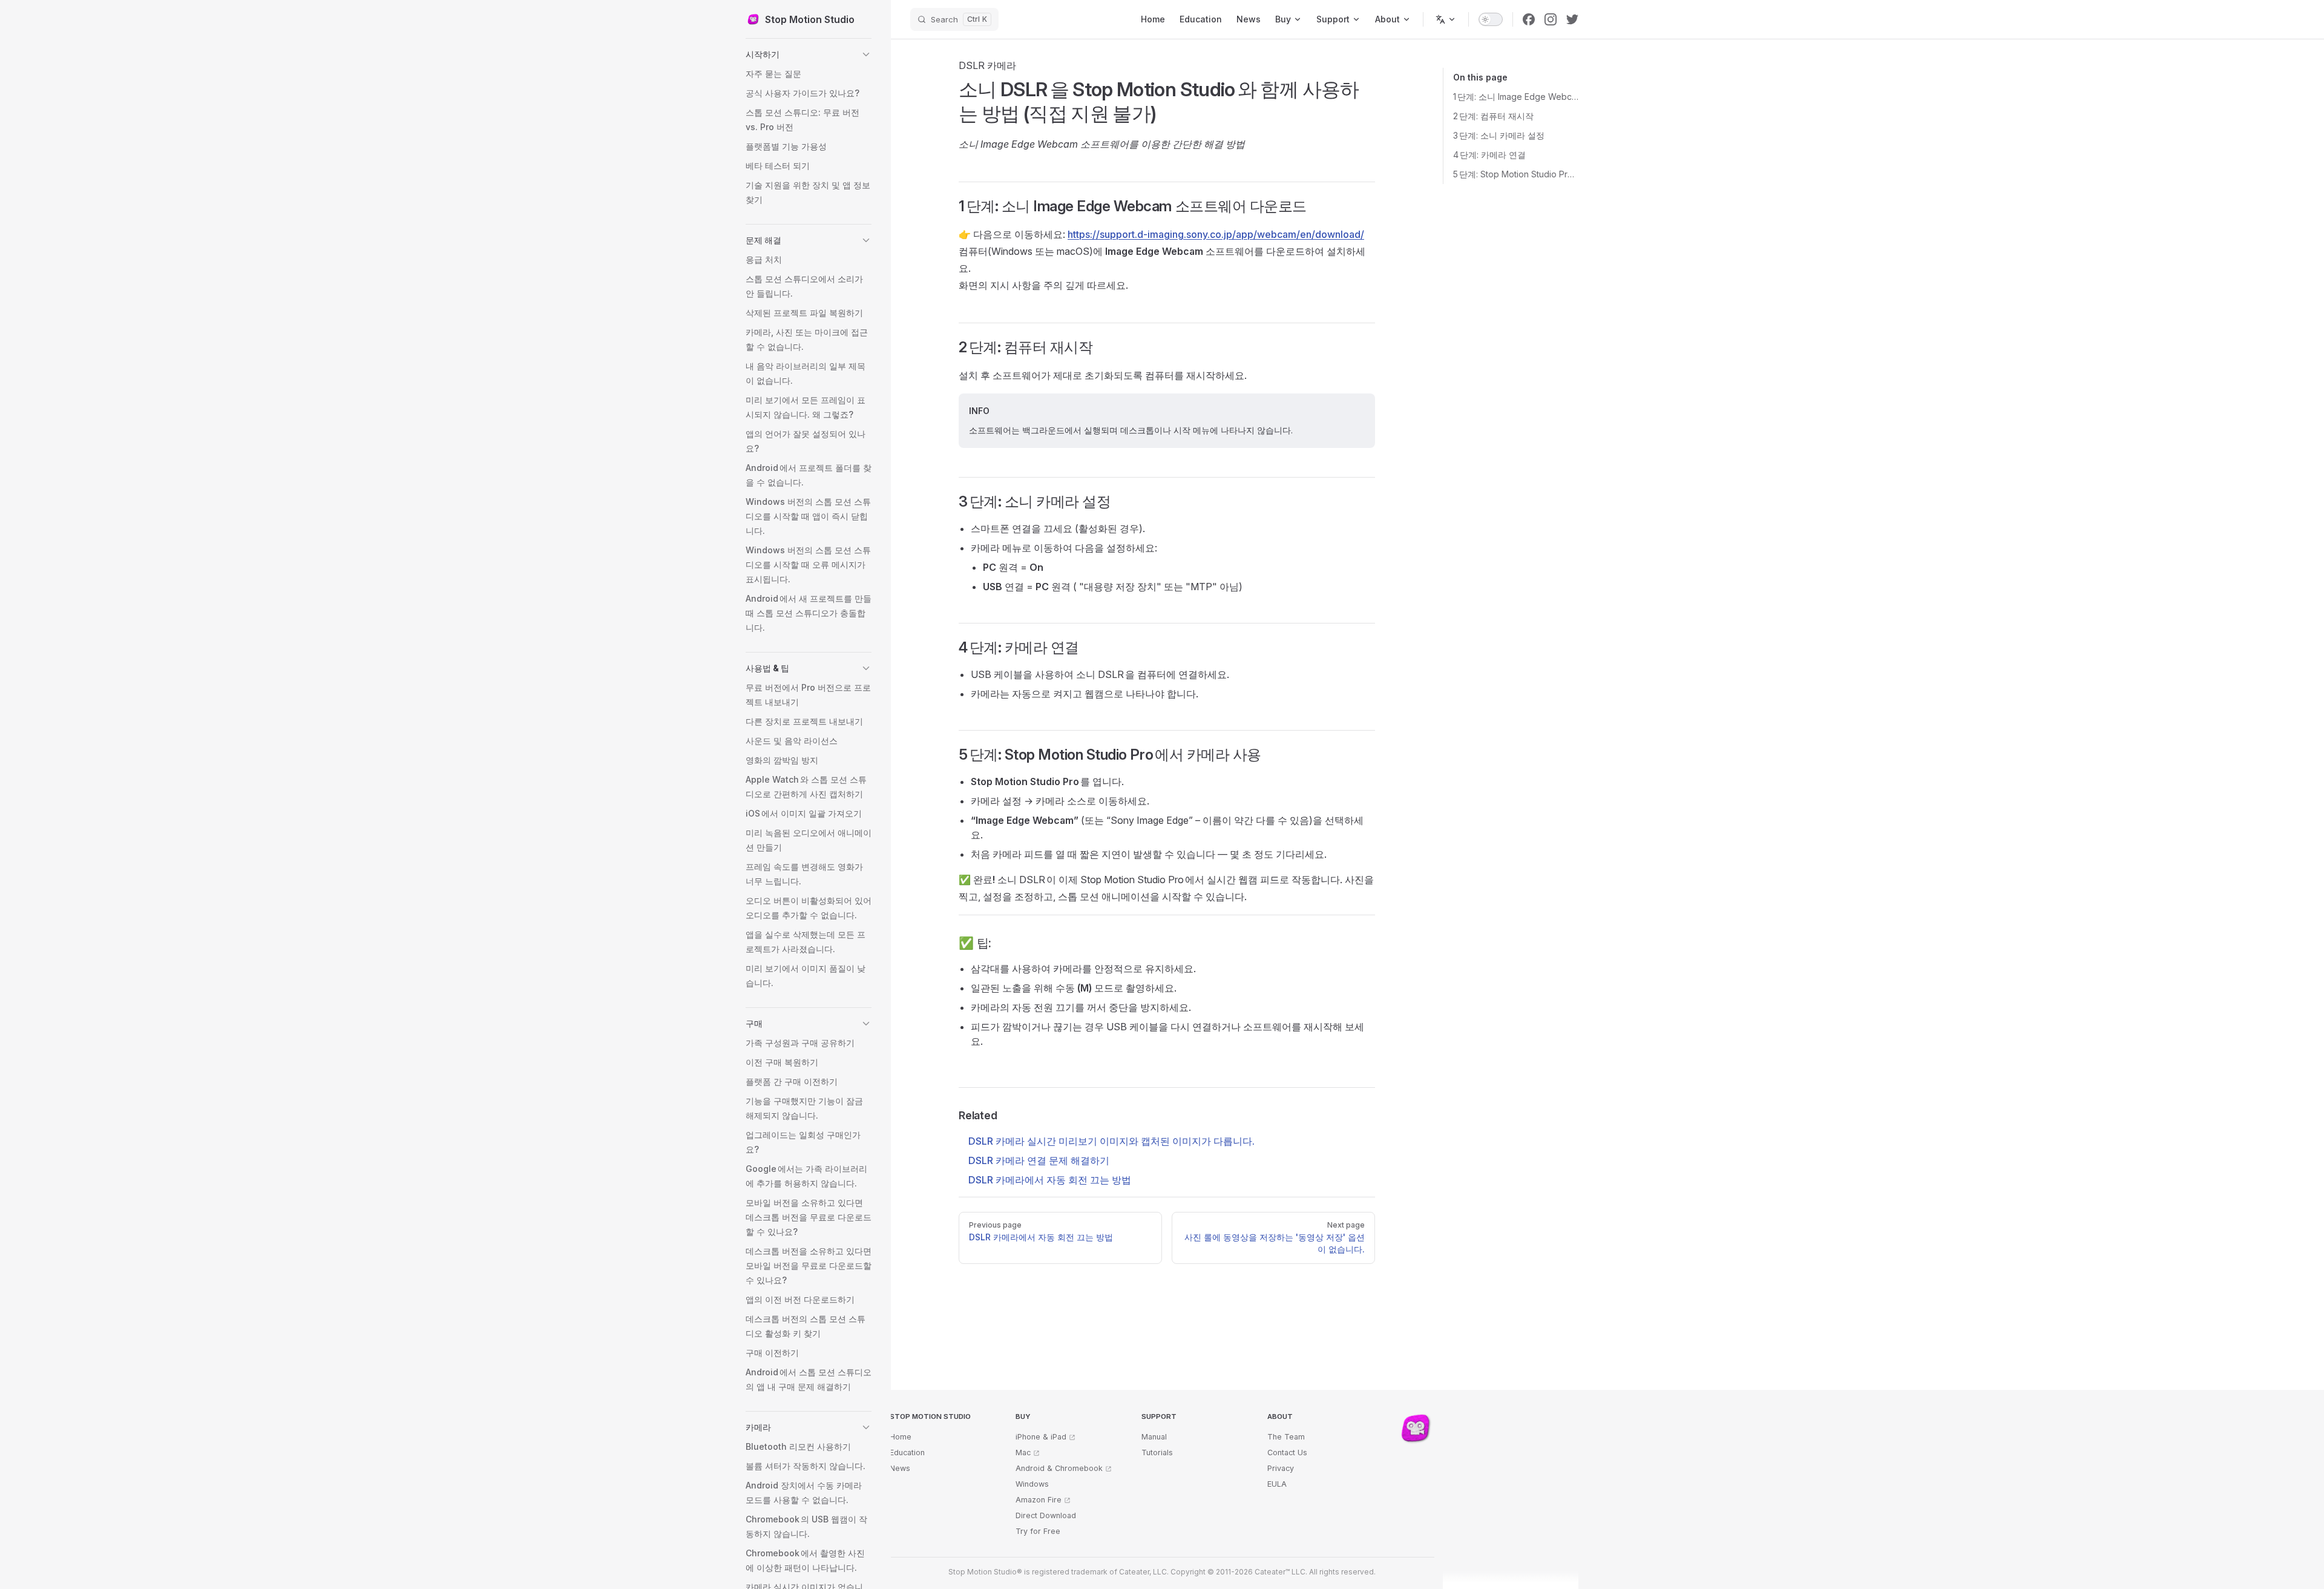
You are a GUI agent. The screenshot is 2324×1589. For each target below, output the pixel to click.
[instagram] (1551, 19)
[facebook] (1529, 19)
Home (901, 1437)
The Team (1286, 1437)
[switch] (1491, 19)
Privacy (1281, 1468)
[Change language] (1446, 19)
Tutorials (1157, 1452)
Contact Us (1287, 1452)
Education (907, 1452)
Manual (1154, 1437)
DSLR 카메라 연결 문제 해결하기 (1039, 1160)
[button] (809, 54)
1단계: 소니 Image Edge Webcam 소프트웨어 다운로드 (1516, 97)
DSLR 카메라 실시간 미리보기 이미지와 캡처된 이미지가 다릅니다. (1111, 1141)
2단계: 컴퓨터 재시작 (1493, 116)
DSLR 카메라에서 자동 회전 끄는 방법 (1050, 1180)
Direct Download (1046, 1515)
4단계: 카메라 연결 (1489, 155)
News (900, 1468)
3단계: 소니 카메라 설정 (1499, 135)
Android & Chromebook (1059, 1468)
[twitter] (1572, 19)
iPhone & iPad (1041, 1437)
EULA (1277, 1484)
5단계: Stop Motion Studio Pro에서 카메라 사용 (1516, 174)
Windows (1032, 1484)
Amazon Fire (1039, 1500)
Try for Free (1038, 1531)
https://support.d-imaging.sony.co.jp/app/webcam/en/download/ (1216, 234)
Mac (1023, 1452)
